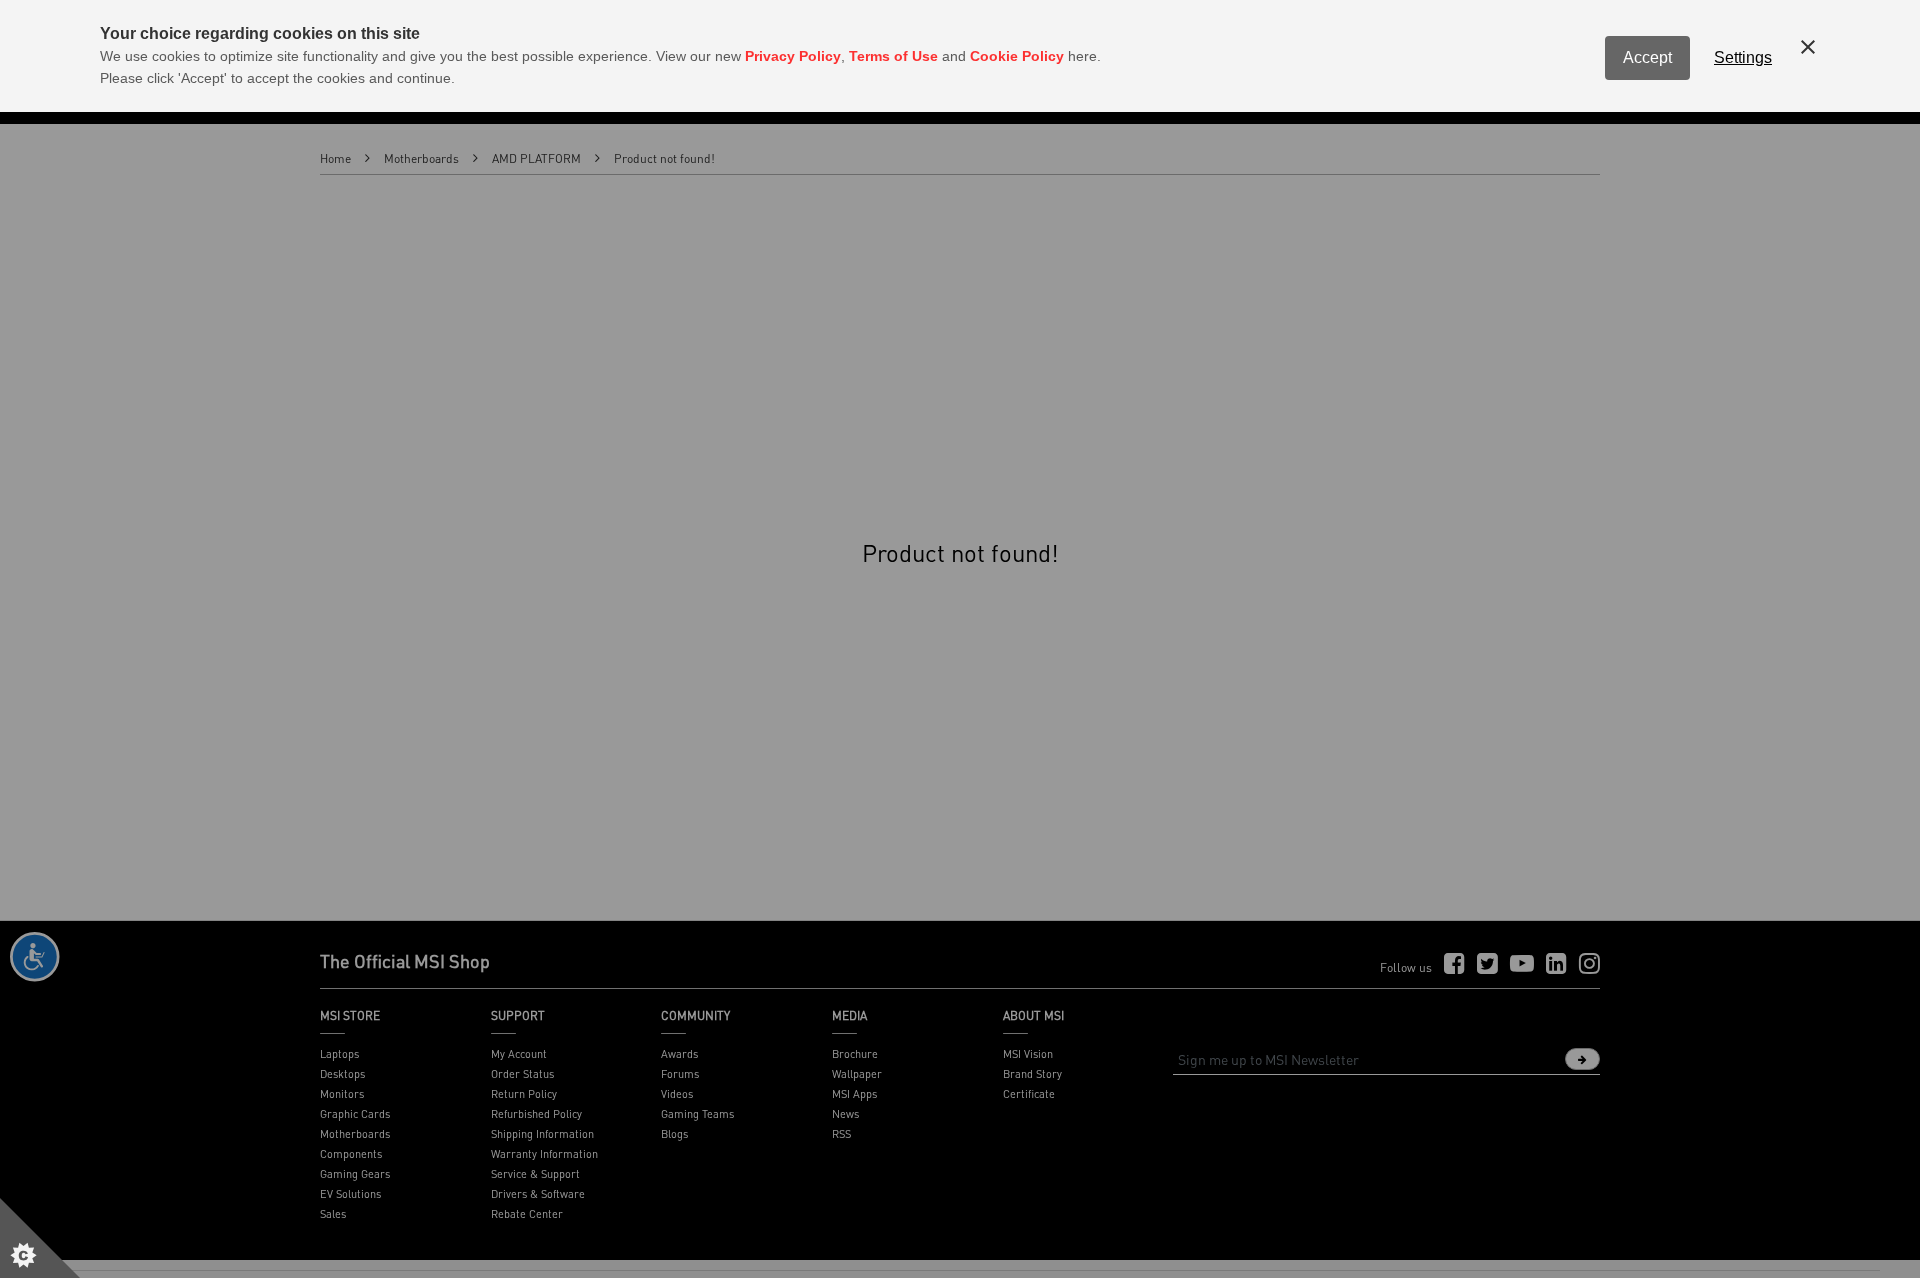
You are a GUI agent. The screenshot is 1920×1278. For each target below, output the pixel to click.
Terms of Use (893, 56)
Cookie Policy (1017, 56)
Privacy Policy (793, 56)
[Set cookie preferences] (40, 1238)
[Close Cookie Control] (1808, 47)
